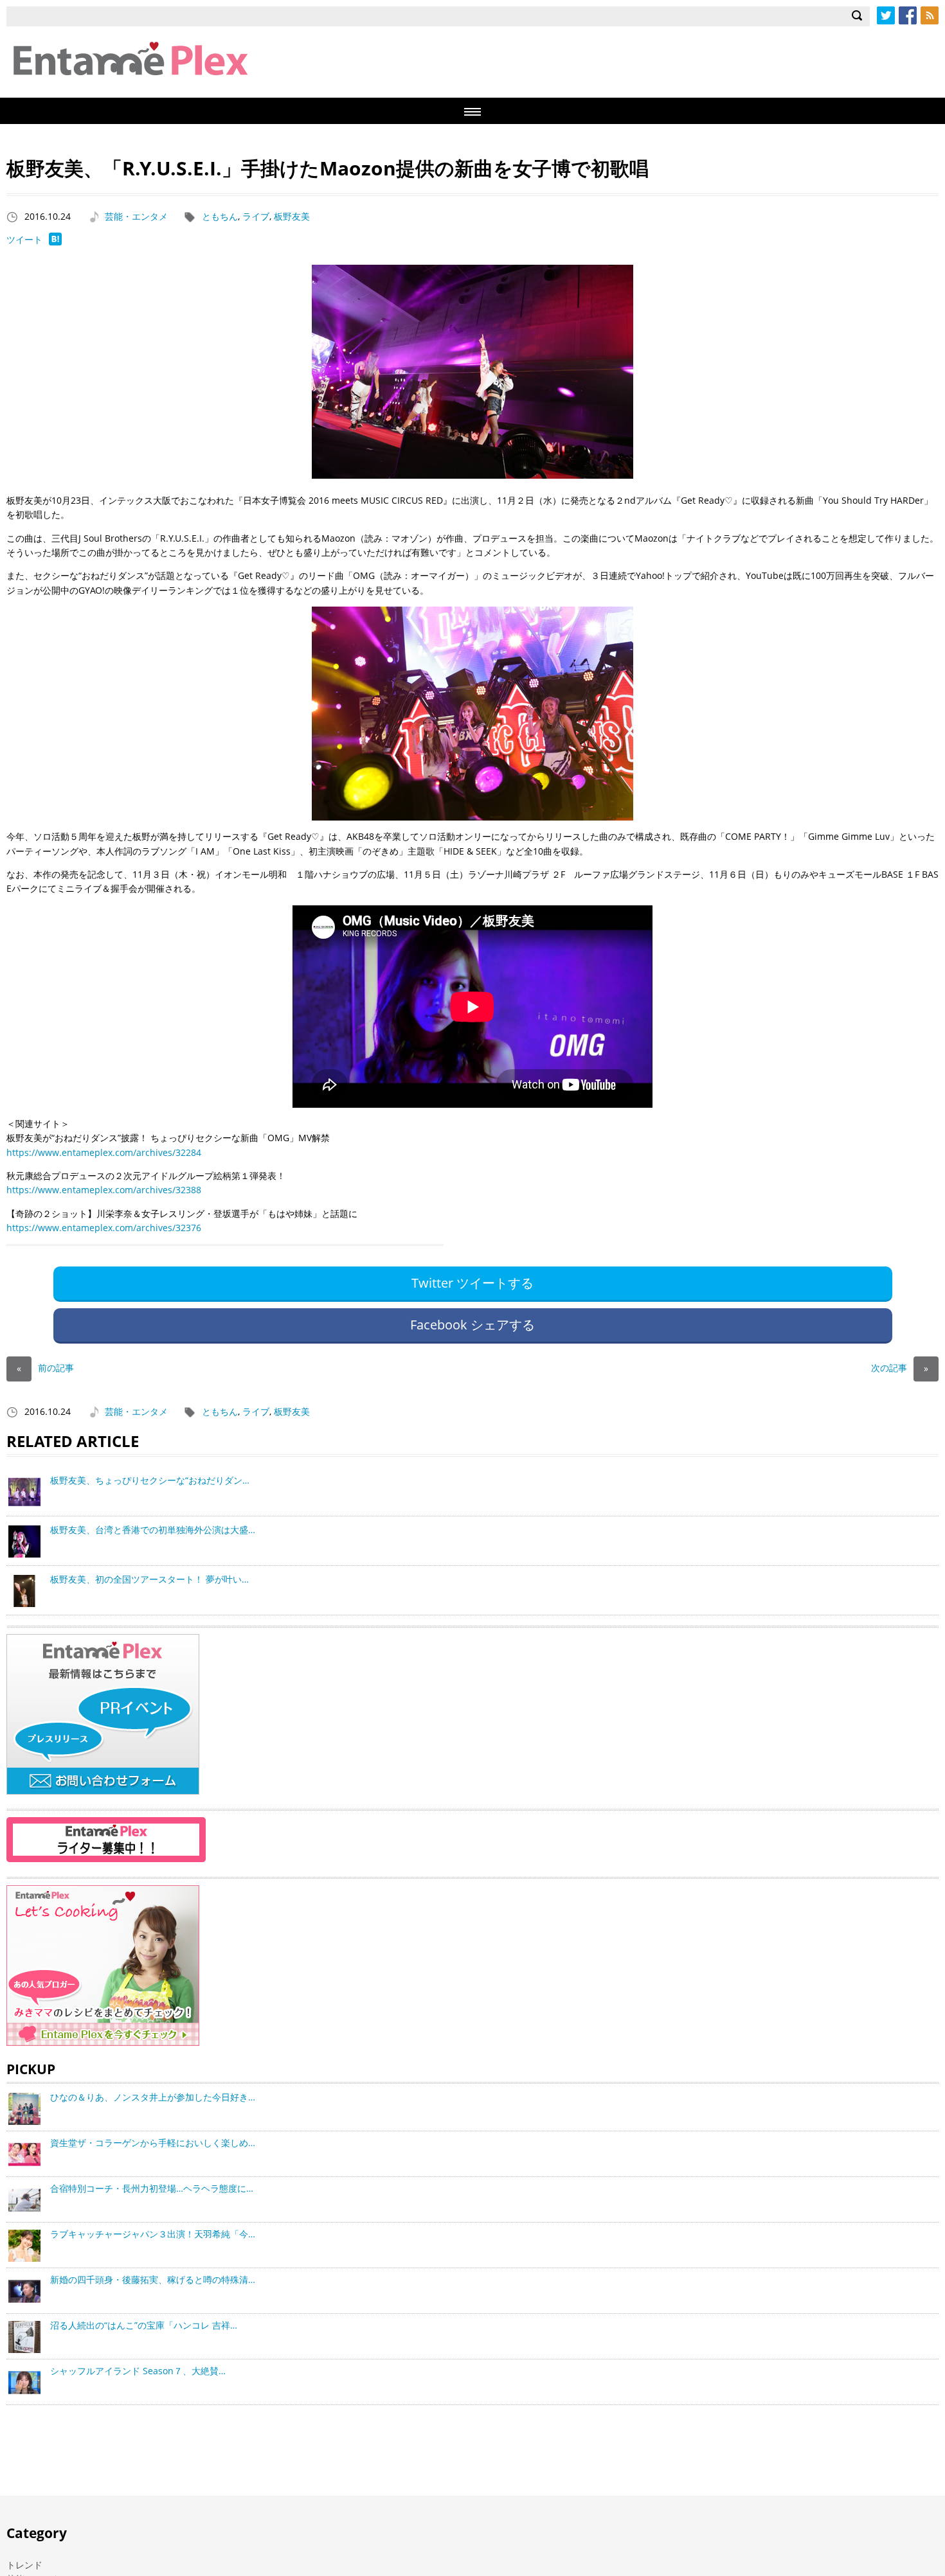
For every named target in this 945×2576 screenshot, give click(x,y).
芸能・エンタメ (136, 216)
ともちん (220, 216)
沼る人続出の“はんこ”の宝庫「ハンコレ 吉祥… (144, 2325)
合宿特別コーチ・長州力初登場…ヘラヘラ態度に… (152, 2188)
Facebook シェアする (473, 1325)
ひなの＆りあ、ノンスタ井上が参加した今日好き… (153, 2097)
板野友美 (292, 216)
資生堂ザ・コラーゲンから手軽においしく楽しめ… (153, 2143)
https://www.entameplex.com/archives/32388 (104, 1190)
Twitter (886, 15)
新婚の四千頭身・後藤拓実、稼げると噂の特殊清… (153, 2279)
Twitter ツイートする (473, 1283)
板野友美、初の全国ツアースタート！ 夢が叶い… (149, 1579)
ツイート (24, 239)
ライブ (256, 216)
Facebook (908, 15)
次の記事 (900, 1368)
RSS (930, 15)
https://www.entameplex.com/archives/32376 (104, 1228)
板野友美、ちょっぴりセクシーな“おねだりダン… (150, 1480)
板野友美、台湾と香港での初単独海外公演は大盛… (153, 1530)
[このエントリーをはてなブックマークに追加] (55, 242)
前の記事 (45, 1368)
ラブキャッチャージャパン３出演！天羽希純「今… (153, 2234)
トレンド (24, 2565)
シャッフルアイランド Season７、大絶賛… (138, 2371)
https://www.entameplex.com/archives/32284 (104, 1152)
